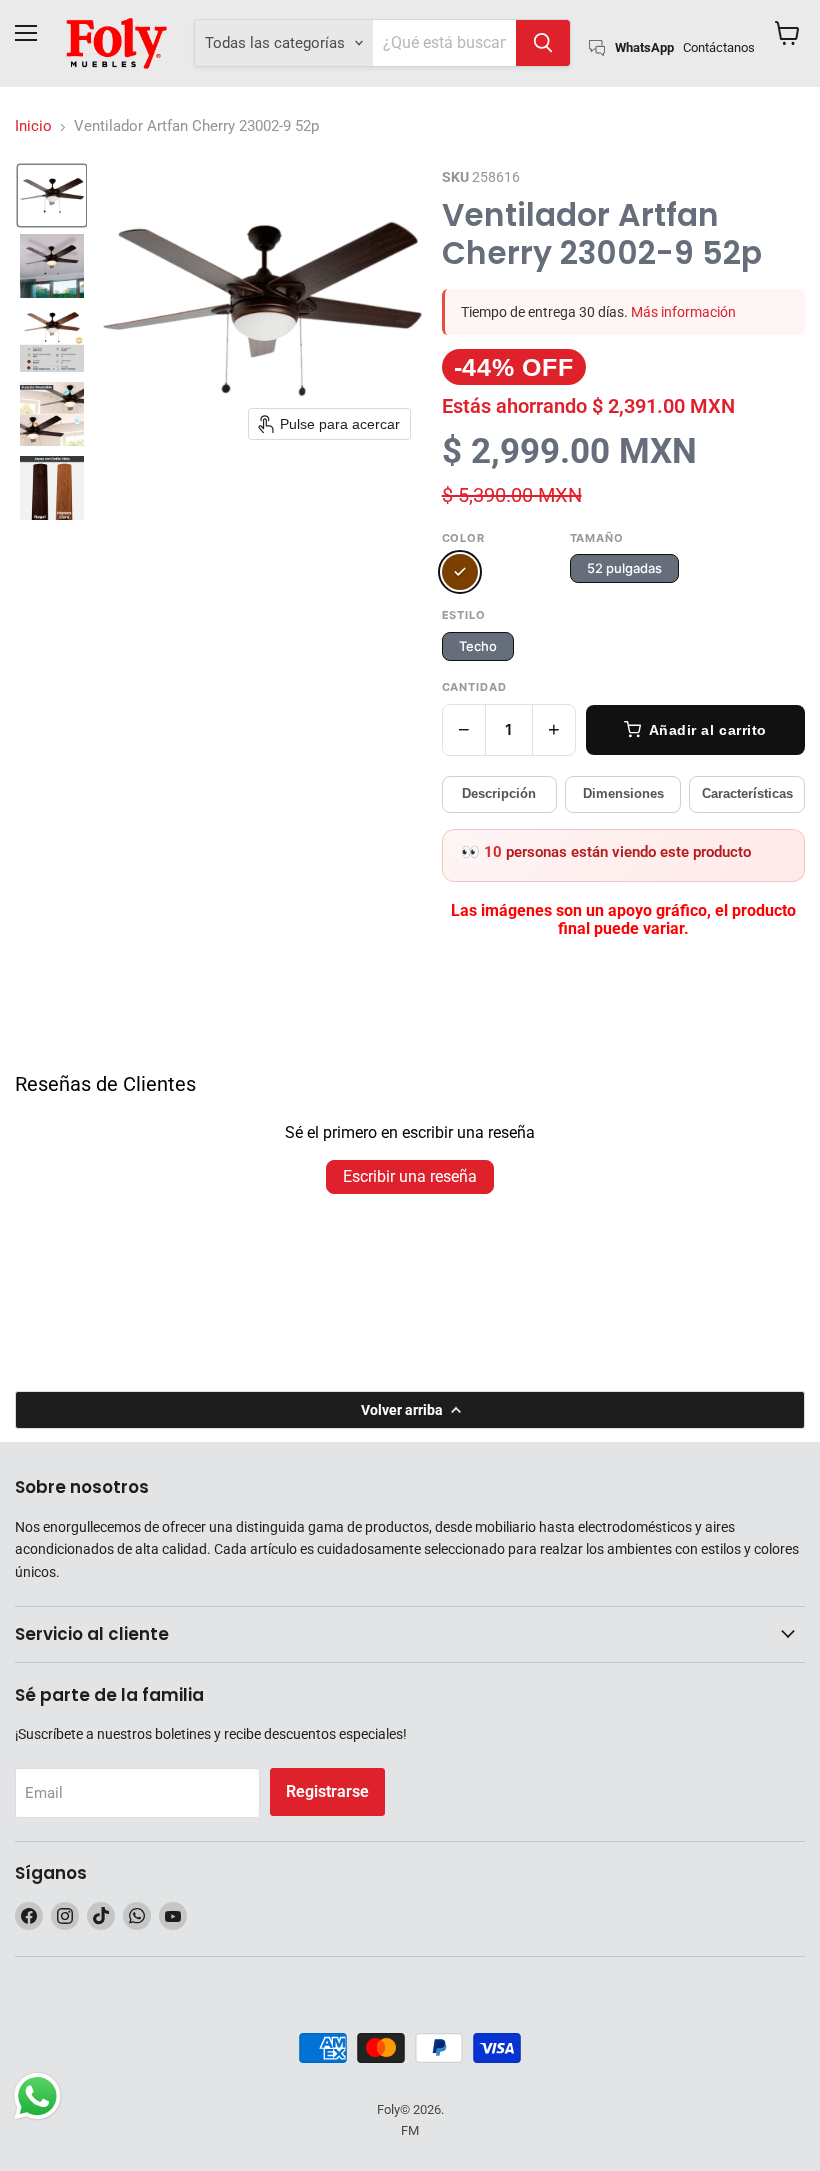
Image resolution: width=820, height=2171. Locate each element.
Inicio (33, 126)
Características (747, 793)
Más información (683, 312)
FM (410, 2130)
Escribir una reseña (410, 1176)
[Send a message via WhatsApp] (37, 2096)
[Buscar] (543, 43)
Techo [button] (478, 646)
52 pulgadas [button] (624, 568)
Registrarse (327, 1791)
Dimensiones (623, 793)
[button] (52, 195)
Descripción (499, 793)
